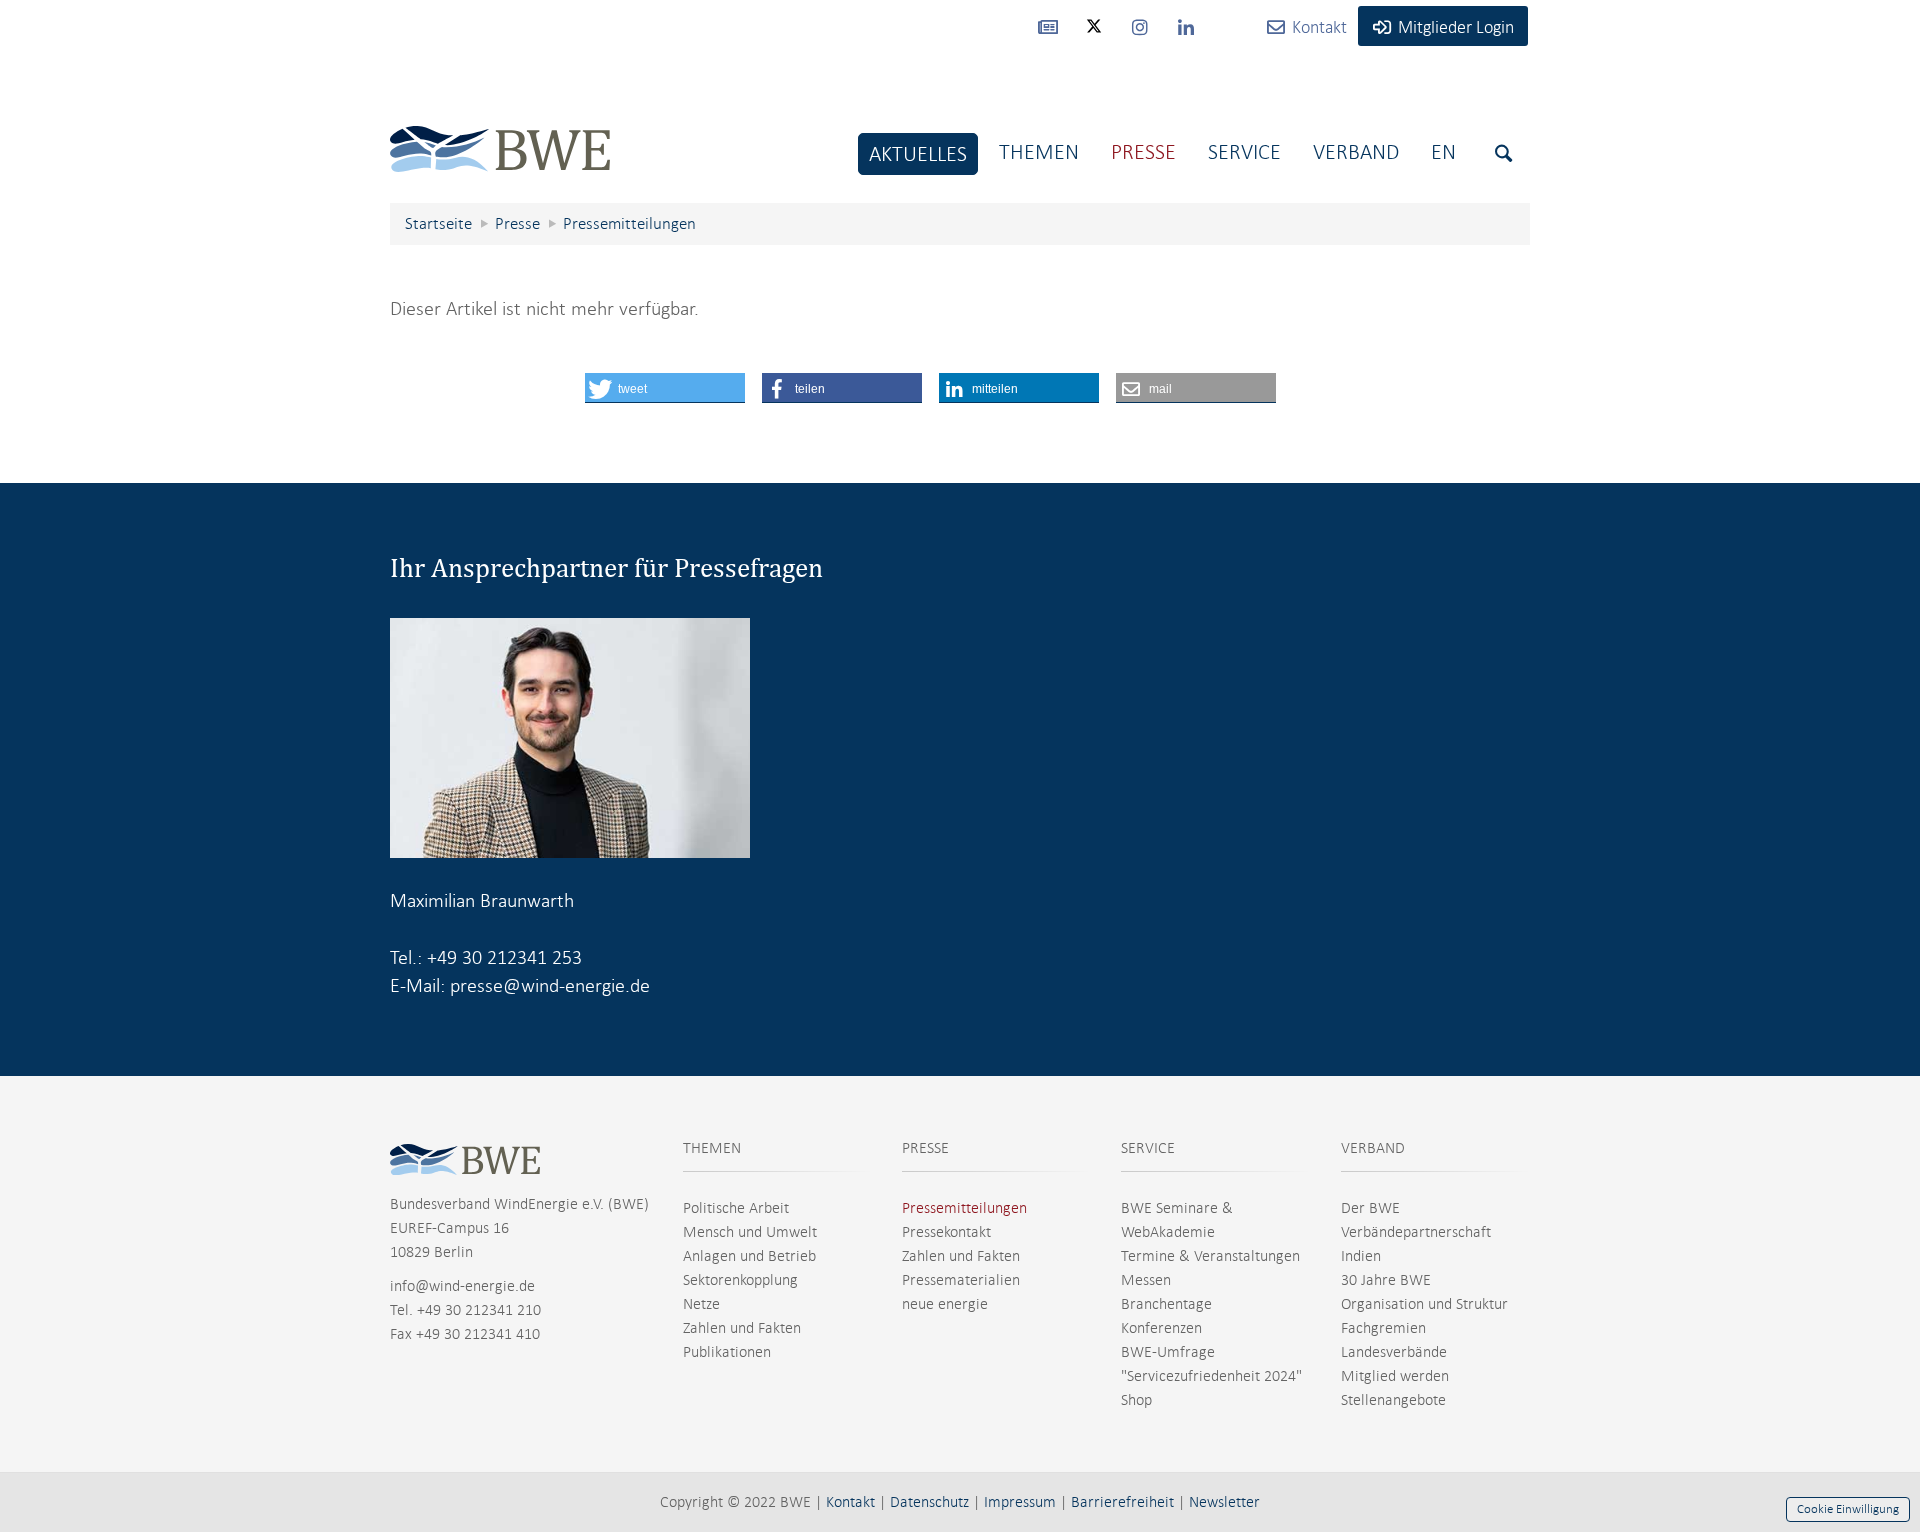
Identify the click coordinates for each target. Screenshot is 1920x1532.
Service (1244, 151)
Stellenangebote (1393, 1400)
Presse (1143, 151)
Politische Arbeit (736, 1208)
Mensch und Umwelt (750, 1232)
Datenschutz (929, 1502)
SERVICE (1148, 1148)
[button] (665, 388)
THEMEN (712, 1148)
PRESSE (925, 1148)
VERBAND (1373, 1148)
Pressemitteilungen (964, 1208)
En (1443, 151)
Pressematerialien (961, 1280)
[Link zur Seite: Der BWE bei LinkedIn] (1186, 26)
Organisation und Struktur (1424, 1304)
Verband (1356, 151)
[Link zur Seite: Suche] (1503, 153)
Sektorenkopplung (740, 1280)
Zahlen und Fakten (742, 1328)
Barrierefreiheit (1122, 1502)
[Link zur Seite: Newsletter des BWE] (1048, 26)
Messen (1146, 1280)
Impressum (1020, 1502)
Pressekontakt (946, 1232)
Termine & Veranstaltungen (1210, 1256)
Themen (1039, 151)
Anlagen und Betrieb (749, 1256)
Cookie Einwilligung (1848, 1509)
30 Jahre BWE (1386, 1280)
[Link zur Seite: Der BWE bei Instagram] (1140, 26)
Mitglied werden (1395, 1376)
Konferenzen (1161, 1328)
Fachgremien (1383, 1328)
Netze (701, 1304)
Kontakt (850, 1502)
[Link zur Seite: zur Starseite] (500, 133)
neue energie (945, 1304)
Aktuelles (918, 153)
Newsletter (1224, 1502)
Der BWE (1370, 1208)
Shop (1136, 1400)
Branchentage (1166, 1304)
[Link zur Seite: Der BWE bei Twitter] (1094, 35)
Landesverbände (1394, 1352)
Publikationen (727, 1352)
